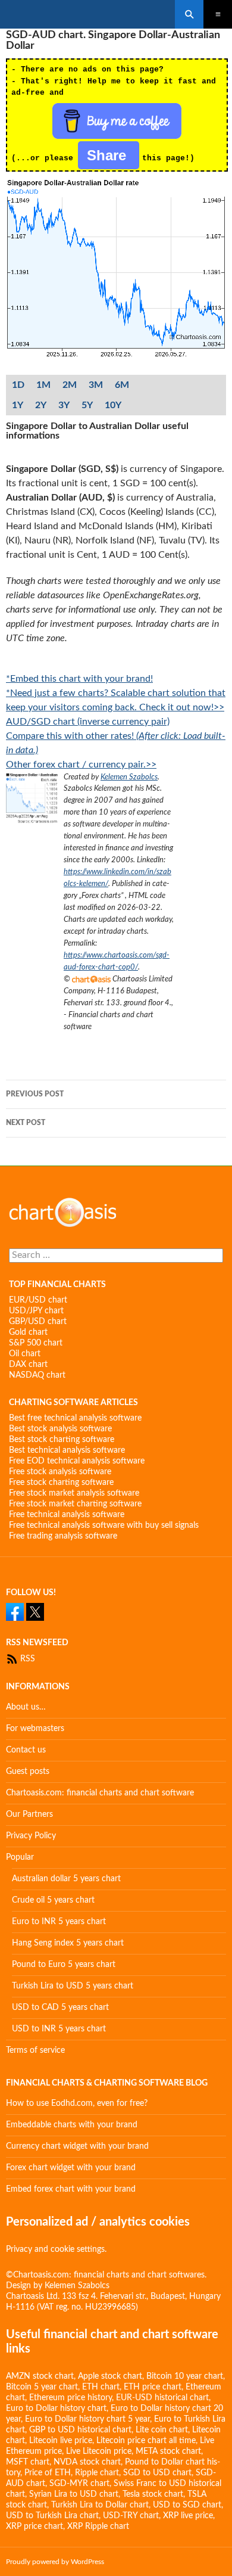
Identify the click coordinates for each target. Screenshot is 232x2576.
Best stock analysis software (60, 1429)
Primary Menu (218, 14)
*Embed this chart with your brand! (79, 679)
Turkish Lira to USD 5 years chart (73, 1986)
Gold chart (28, 1332)
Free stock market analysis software (74, 1493)
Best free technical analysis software (75, 1418)
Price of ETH (48, 2473)
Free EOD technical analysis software (77, 1461)
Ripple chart (97, 2473)
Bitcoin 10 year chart (185, 2376)
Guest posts (28, 1772)
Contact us (26, 1750)
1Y (18, 405)
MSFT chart (28, 2462)
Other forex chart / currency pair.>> (81, 765)
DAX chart (28, 1365)
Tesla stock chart (153, 2494)
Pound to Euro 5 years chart (64, 1965)
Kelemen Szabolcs (129, 777)
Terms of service (35, 2050)
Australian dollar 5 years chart (66, 1879)
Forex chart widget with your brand (71, 2168)
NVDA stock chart (87, 2462)
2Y (41, 405)
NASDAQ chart (37, 1375)
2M (70, 385)
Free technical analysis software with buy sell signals (104, 1525)
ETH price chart (153, 2387)
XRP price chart (35, 2527)
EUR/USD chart (38, 1300)
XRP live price (188, 2516)
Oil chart (25, 1354)
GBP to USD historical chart (80, 2430)
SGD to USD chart (157, 2473)
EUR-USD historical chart (162, 2398)
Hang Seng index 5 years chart (68, 1943)
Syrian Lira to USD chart (74, 2494)
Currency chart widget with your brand (77, 2146)
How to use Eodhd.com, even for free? (77, 2103)
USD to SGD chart (187, 2505)
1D (18, 385)
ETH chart (101, 2387)
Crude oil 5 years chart (53, 1900)
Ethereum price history (70, 2398)
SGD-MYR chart (79, 2484)
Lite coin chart (162, 2430)
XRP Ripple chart (98, 2527)
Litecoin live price (61, 2441)
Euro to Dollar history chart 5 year (87, 2419)
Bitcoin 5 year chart (42, 2387)
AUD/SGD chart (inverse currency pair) (88, 722)
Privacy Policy (31, 1836)
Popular (20, 1857)
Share (109, 155)
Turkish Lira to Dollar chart (100, 2505)
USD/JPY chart (36, 1311)
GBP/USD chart (38, 1322)
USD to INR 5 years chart (59, 2029)
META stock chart (168, 2451)
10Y (113, 405)
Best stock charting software (62, 1440)
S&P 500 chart (36, 1343)
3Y (64, 405)
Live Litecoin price (99, 2451)
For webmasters (35, 1729)
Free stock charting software (61, 1483)
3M (96, 385)
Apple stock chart (110, 2376)
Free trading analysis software (63, 1536)
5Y (87, 405)
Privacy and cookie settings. (56, 2249)
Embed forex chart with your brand (71, 2189)
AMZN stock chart (40, 2376)
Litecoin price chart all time (146, 2441)
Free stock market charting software (75, 1504)
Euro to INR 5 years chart (59, 1922)
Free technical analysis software (67, 1515)
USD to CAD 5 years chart (60, 2008)
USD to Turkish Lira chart (52, 2516)
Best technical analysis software (67, 1450)
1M (43, 385)
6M (122, 385)
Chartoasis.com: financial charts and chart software (100, 1793)
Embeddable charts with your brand (72, 2125)
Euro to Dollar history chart (56, 2409)
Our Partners (29, 1814)
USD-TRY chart (131, 2516)
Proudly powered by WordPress (55, 2562)
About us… (26, 1707)
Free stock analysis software (60, 1472)
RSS (26, 1659)
